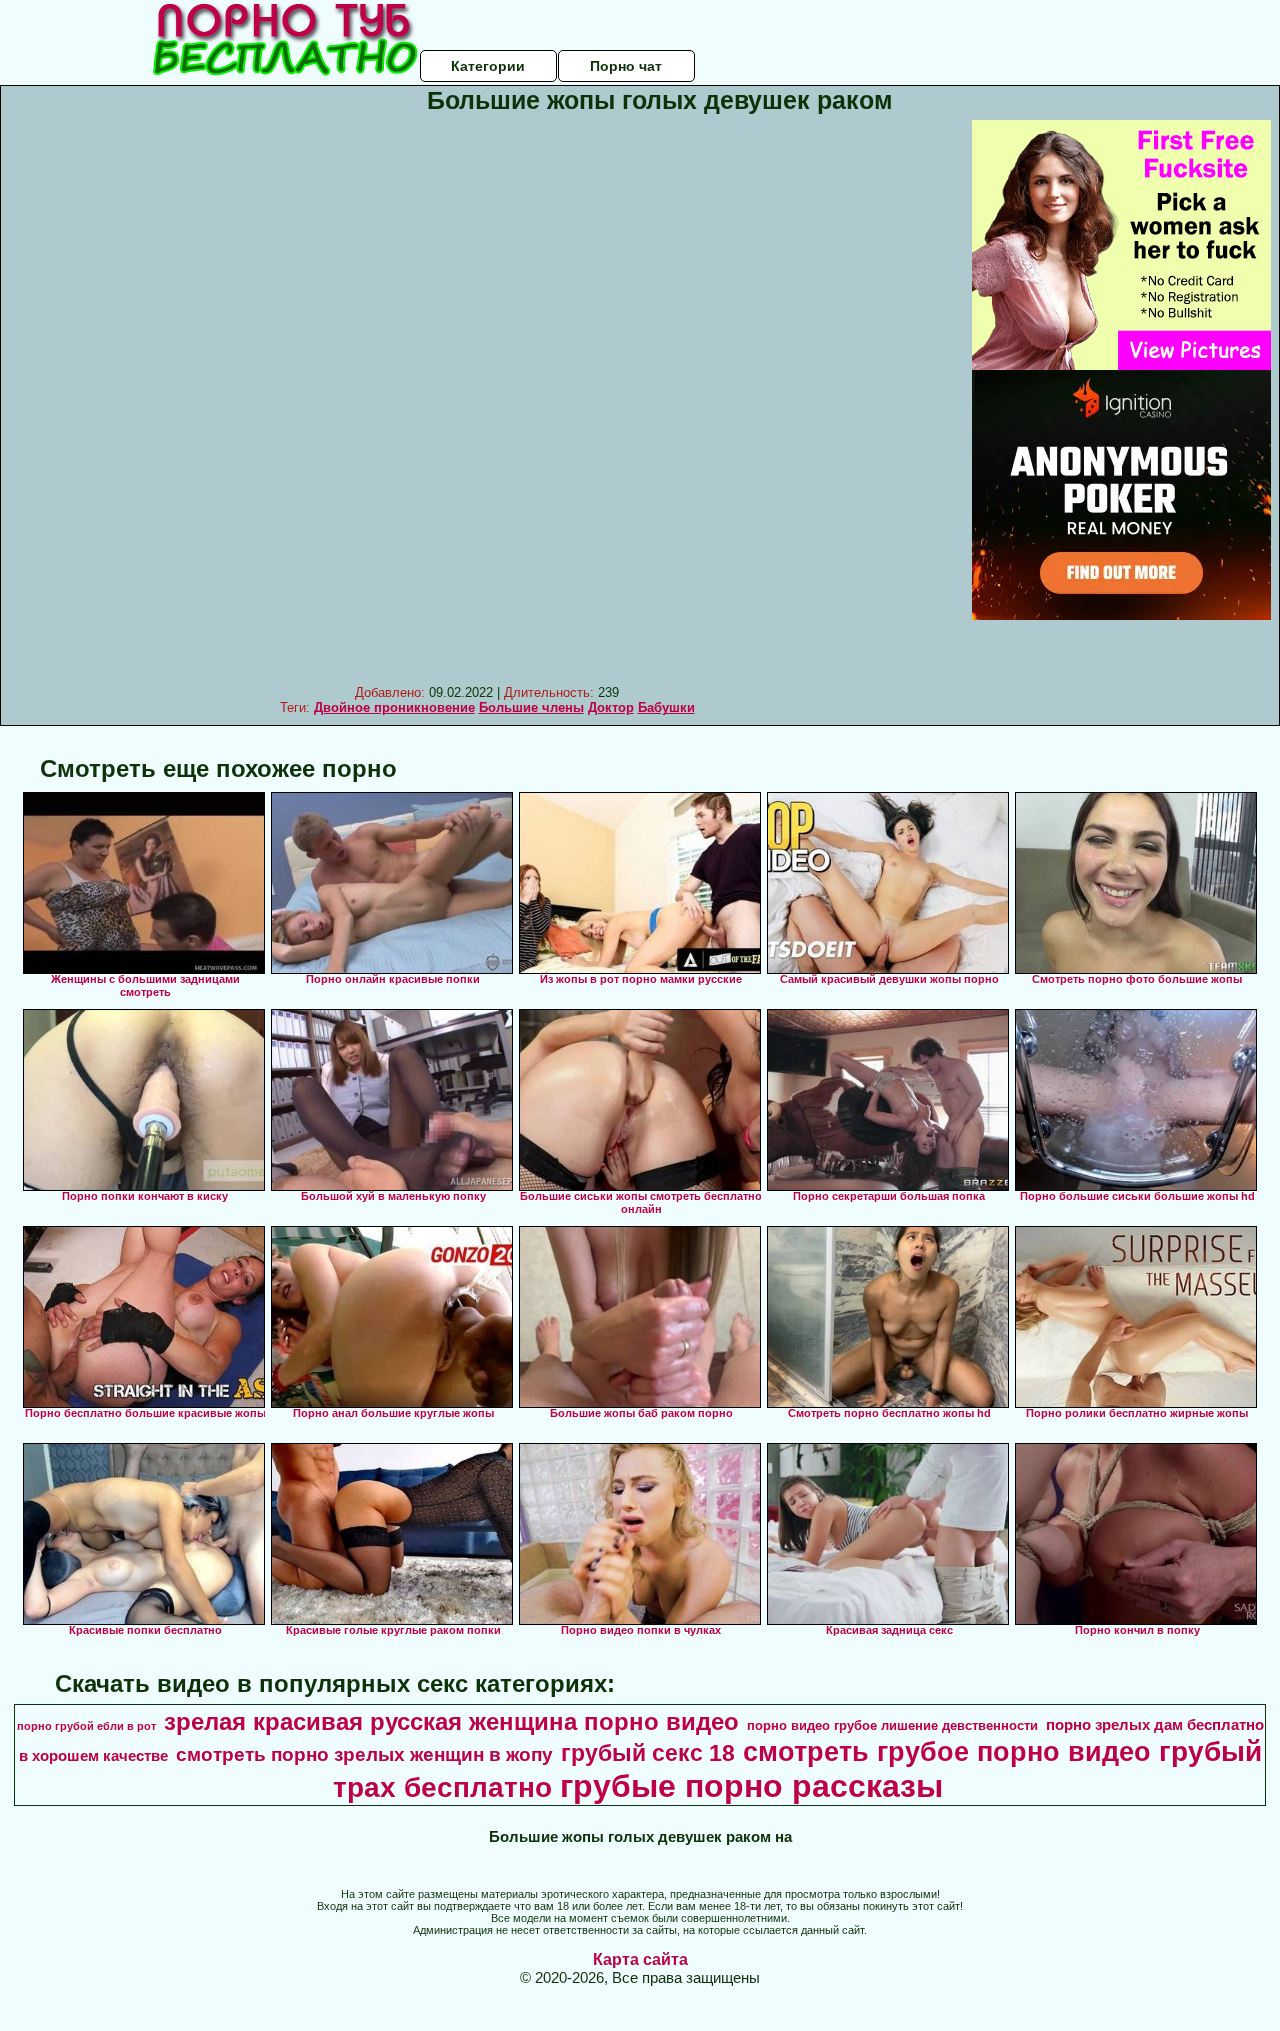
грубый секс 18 (648, 1753)
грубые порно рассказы (751, 1786)
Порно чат (626, 66)
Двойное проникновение (394, 707)
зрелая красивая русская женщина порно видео (451, 1721)
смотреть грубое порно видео (947, 1752)
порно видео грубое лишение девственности (892, 1725)
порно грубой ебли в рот (86, 1726)
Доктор (611, 707)
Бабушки (666, 707)
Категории (488, 66)
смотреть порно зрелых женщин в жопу (364, 1754)
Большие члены (531, 707)
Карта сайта (640, 1959)
